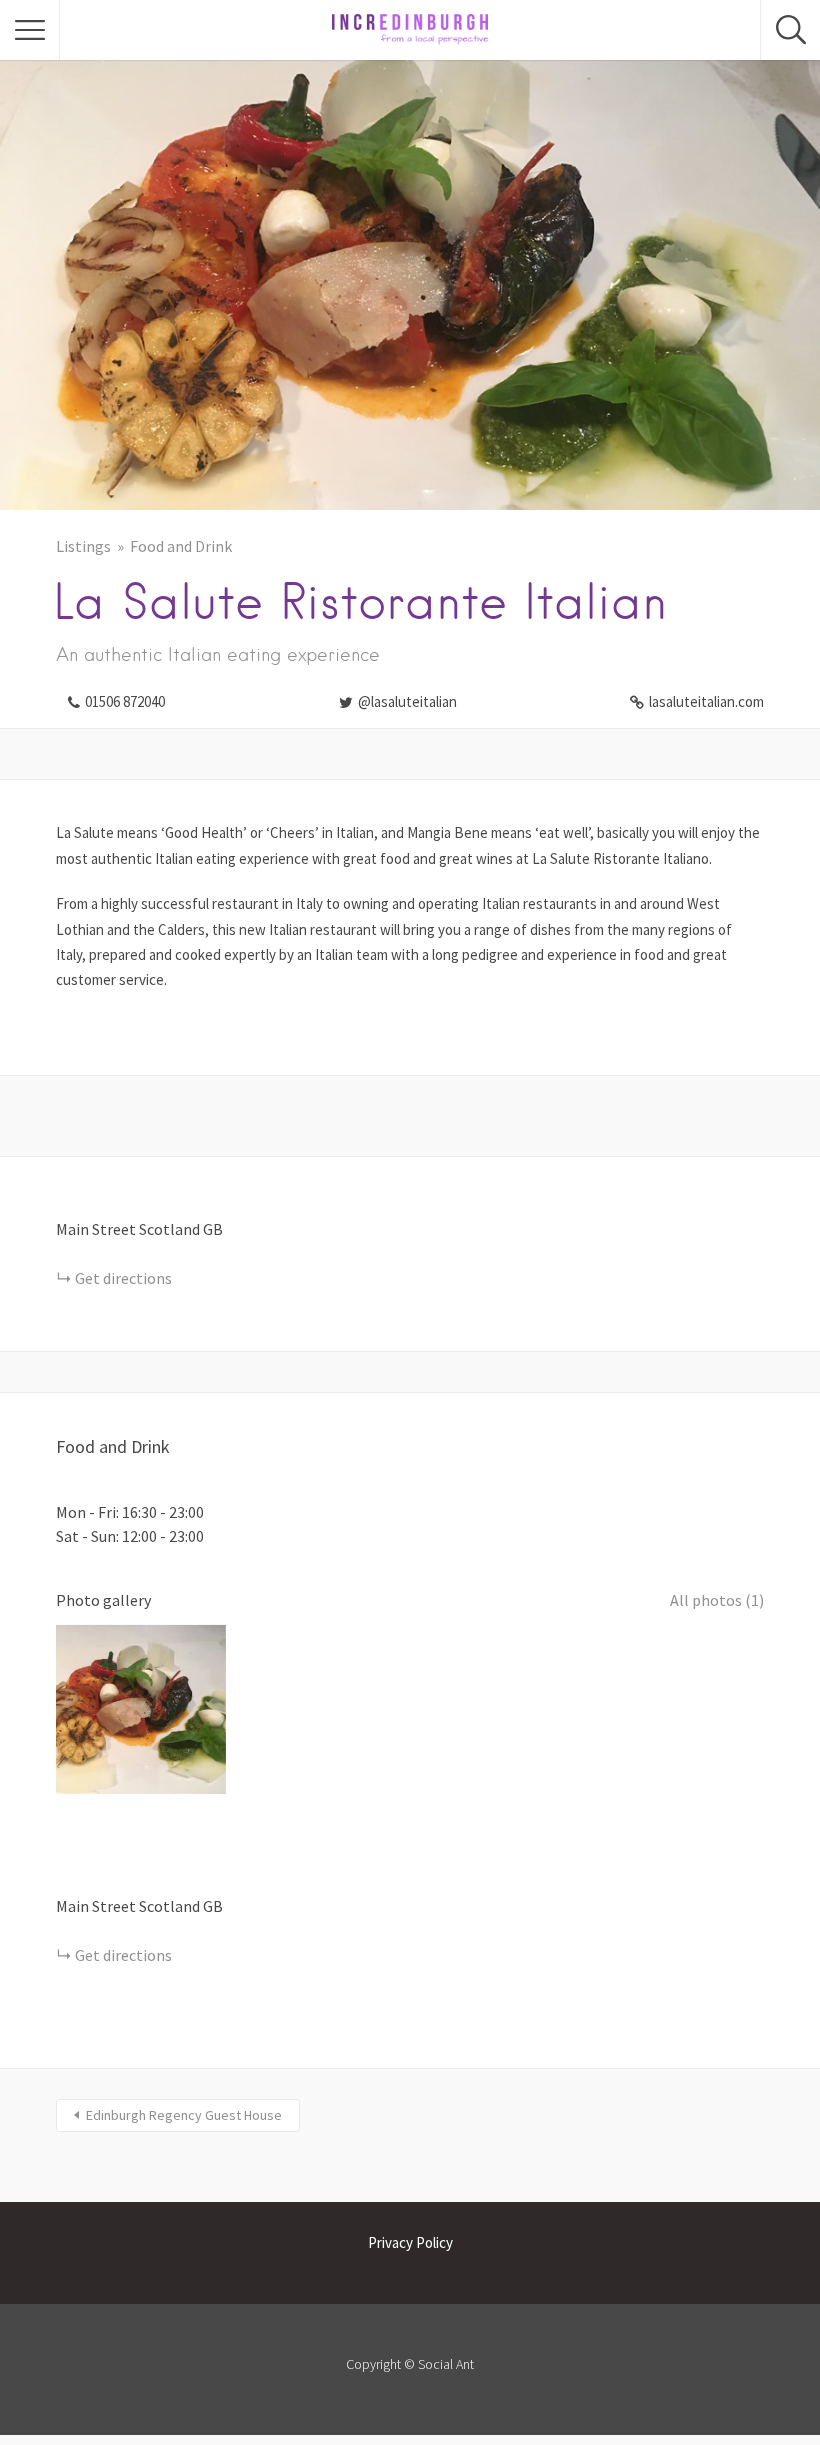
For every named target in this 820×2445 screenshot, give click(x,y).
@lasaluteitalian (407, 701)
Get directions (123, 1278)
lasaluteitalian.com (706, 701)
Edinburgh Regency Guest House (184, 2115)
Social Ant (446, 2364)
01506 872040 (125, 701)
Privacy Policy (410, 2242)
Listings (83, 546)
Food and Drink (181, 546)
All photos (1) (717, 1600)
